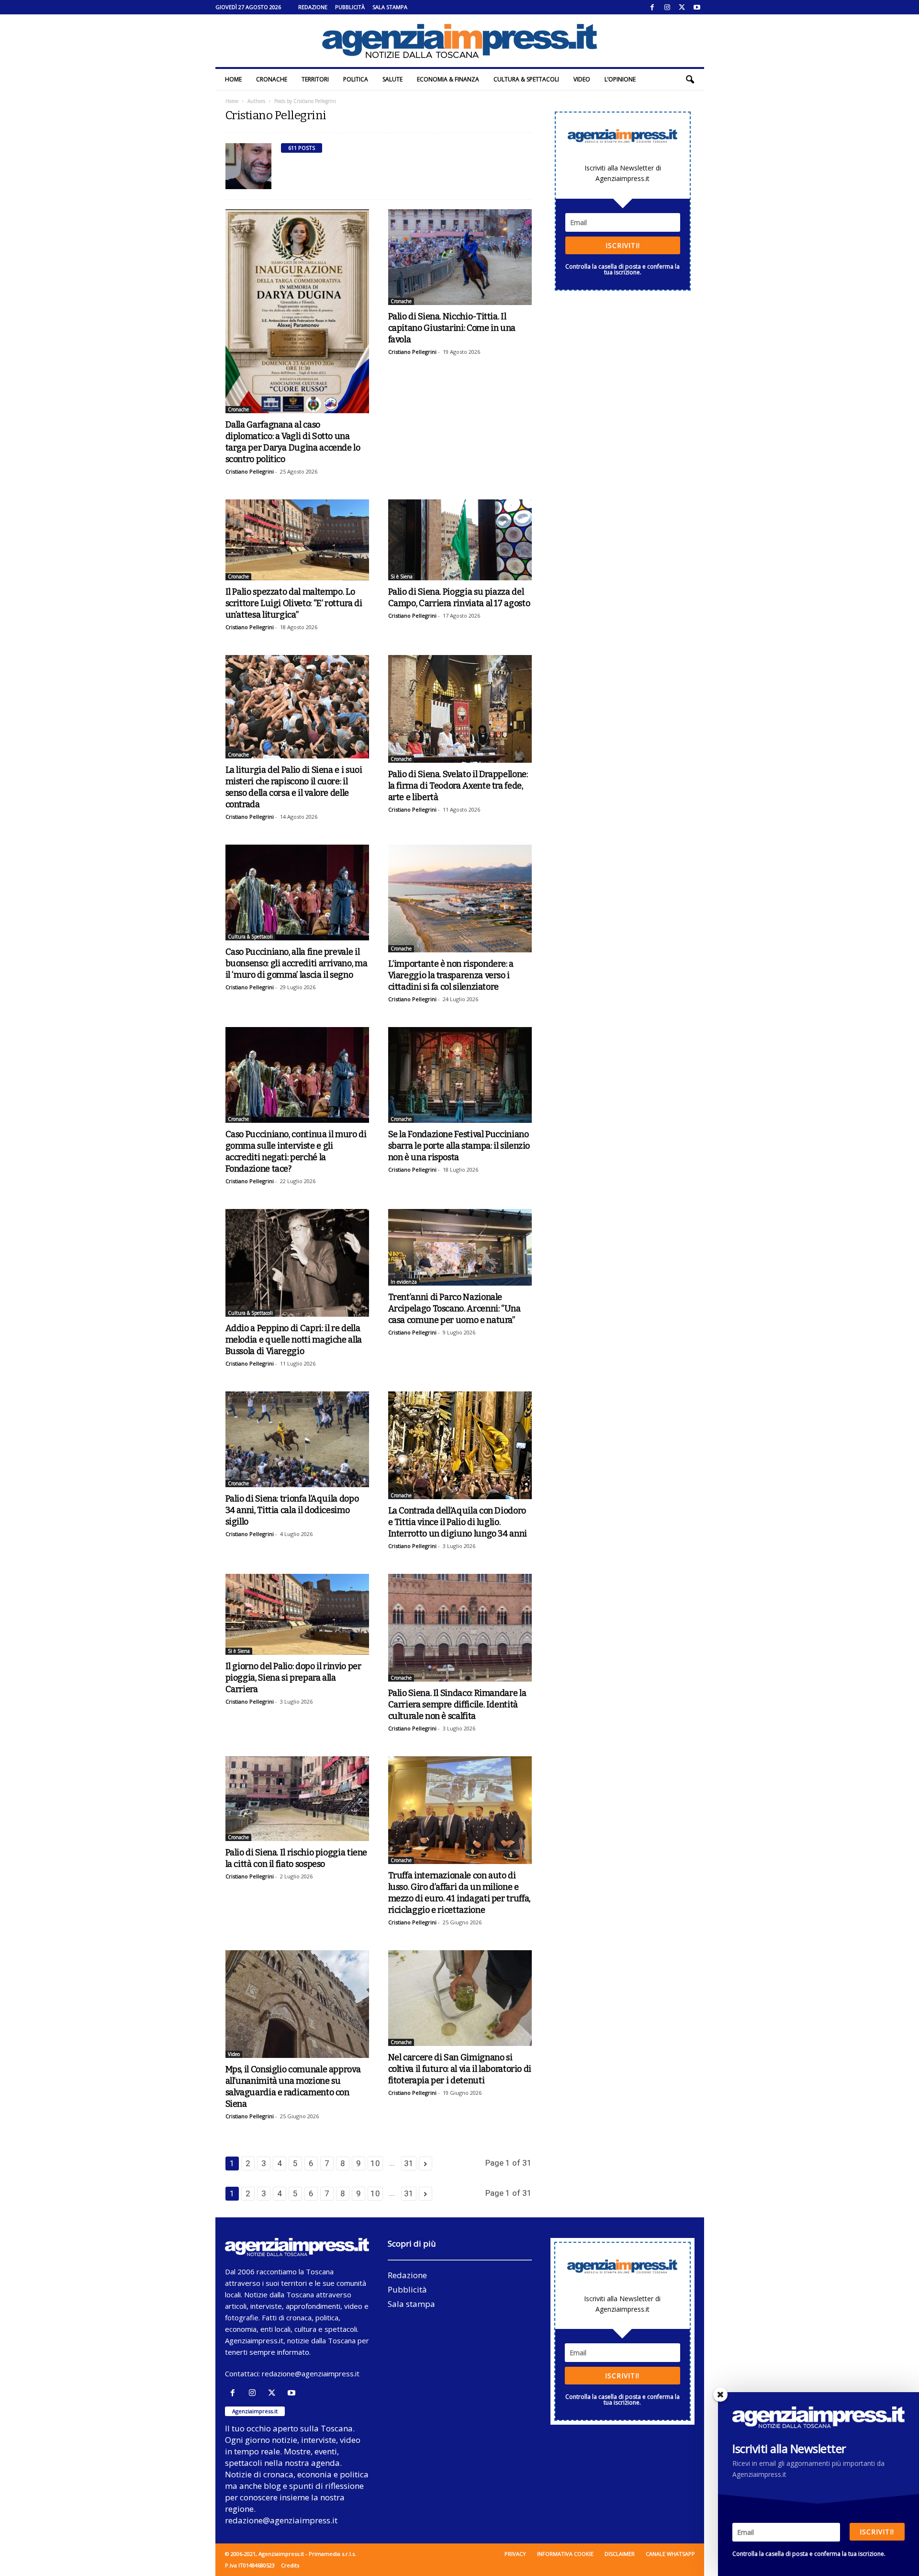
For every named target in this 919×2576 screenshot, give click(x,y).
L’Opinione (620, 79)
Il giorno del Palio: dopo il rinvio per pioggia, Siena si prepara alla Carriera (293, 1678)
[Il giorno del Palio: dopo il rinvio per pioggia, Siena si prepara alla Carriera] (297, 1614)
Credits (290, 2565)
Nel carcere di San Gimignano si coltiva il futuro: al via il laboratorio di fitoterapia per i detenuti (460, 2069)
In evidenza (404, 1282)
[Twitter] (682, 7)
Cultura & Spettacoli (526, 79)
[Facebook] (652, 7)
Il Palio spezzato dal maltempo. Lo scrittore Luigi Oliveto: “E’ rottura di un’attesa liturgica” (294, 603)
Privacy (515, 2554)
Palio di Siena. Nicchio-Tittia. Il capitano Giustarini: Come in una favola (452, 328)
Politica (356, 79)
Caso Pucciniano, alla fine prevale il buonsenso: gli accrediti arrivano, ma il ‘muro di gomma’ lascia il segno (297, 963)
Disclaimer (620, 2554)
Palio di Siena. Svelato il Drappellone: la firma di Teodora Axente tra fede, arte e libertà (458, 786)
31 (409, 2163)
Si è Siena (402, 576)
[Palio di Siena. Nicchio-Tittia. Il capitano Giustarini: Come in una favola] (460, 257)
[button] (690, 79)
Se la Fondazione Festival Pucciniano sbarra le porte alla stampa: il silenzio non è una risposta (459, 1146)
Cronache (272, 79)
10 (375, 2163)
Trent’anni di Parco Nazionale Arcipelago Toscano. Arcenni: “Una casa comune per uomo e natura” (454, 1309)
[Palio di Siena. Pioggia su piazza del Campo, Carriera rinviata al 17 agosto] (460, 540)
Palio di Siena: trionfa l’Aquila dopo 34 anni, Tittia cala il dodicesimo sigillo (292, 1510)
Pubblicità (350, 7)
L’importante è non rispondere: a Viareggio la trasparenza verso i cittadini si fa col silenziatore (451, 975)
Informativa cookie (565, 2554)
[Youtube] (697, 7)
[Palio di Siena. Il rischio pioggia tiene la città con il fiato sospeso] (297, 1799)
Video (582, 79)
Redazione (313, 7)
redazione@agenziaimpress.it (311, 2373)
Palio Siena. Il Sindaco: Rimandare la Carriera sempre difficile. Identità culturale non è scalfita (457, 1705)
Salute (392, 79)
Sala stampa (390, 7)
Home (233, 79)
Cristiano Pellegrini (250, 471)
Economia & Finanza (448, 79)
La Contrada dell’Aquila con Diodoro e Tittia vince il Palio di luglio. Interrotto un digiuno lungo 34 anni (458, 1522)
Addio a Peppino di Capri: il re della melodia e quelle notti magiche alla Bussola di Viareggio (294, 1340)
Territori (315, 79)
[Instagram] (667, 7)
